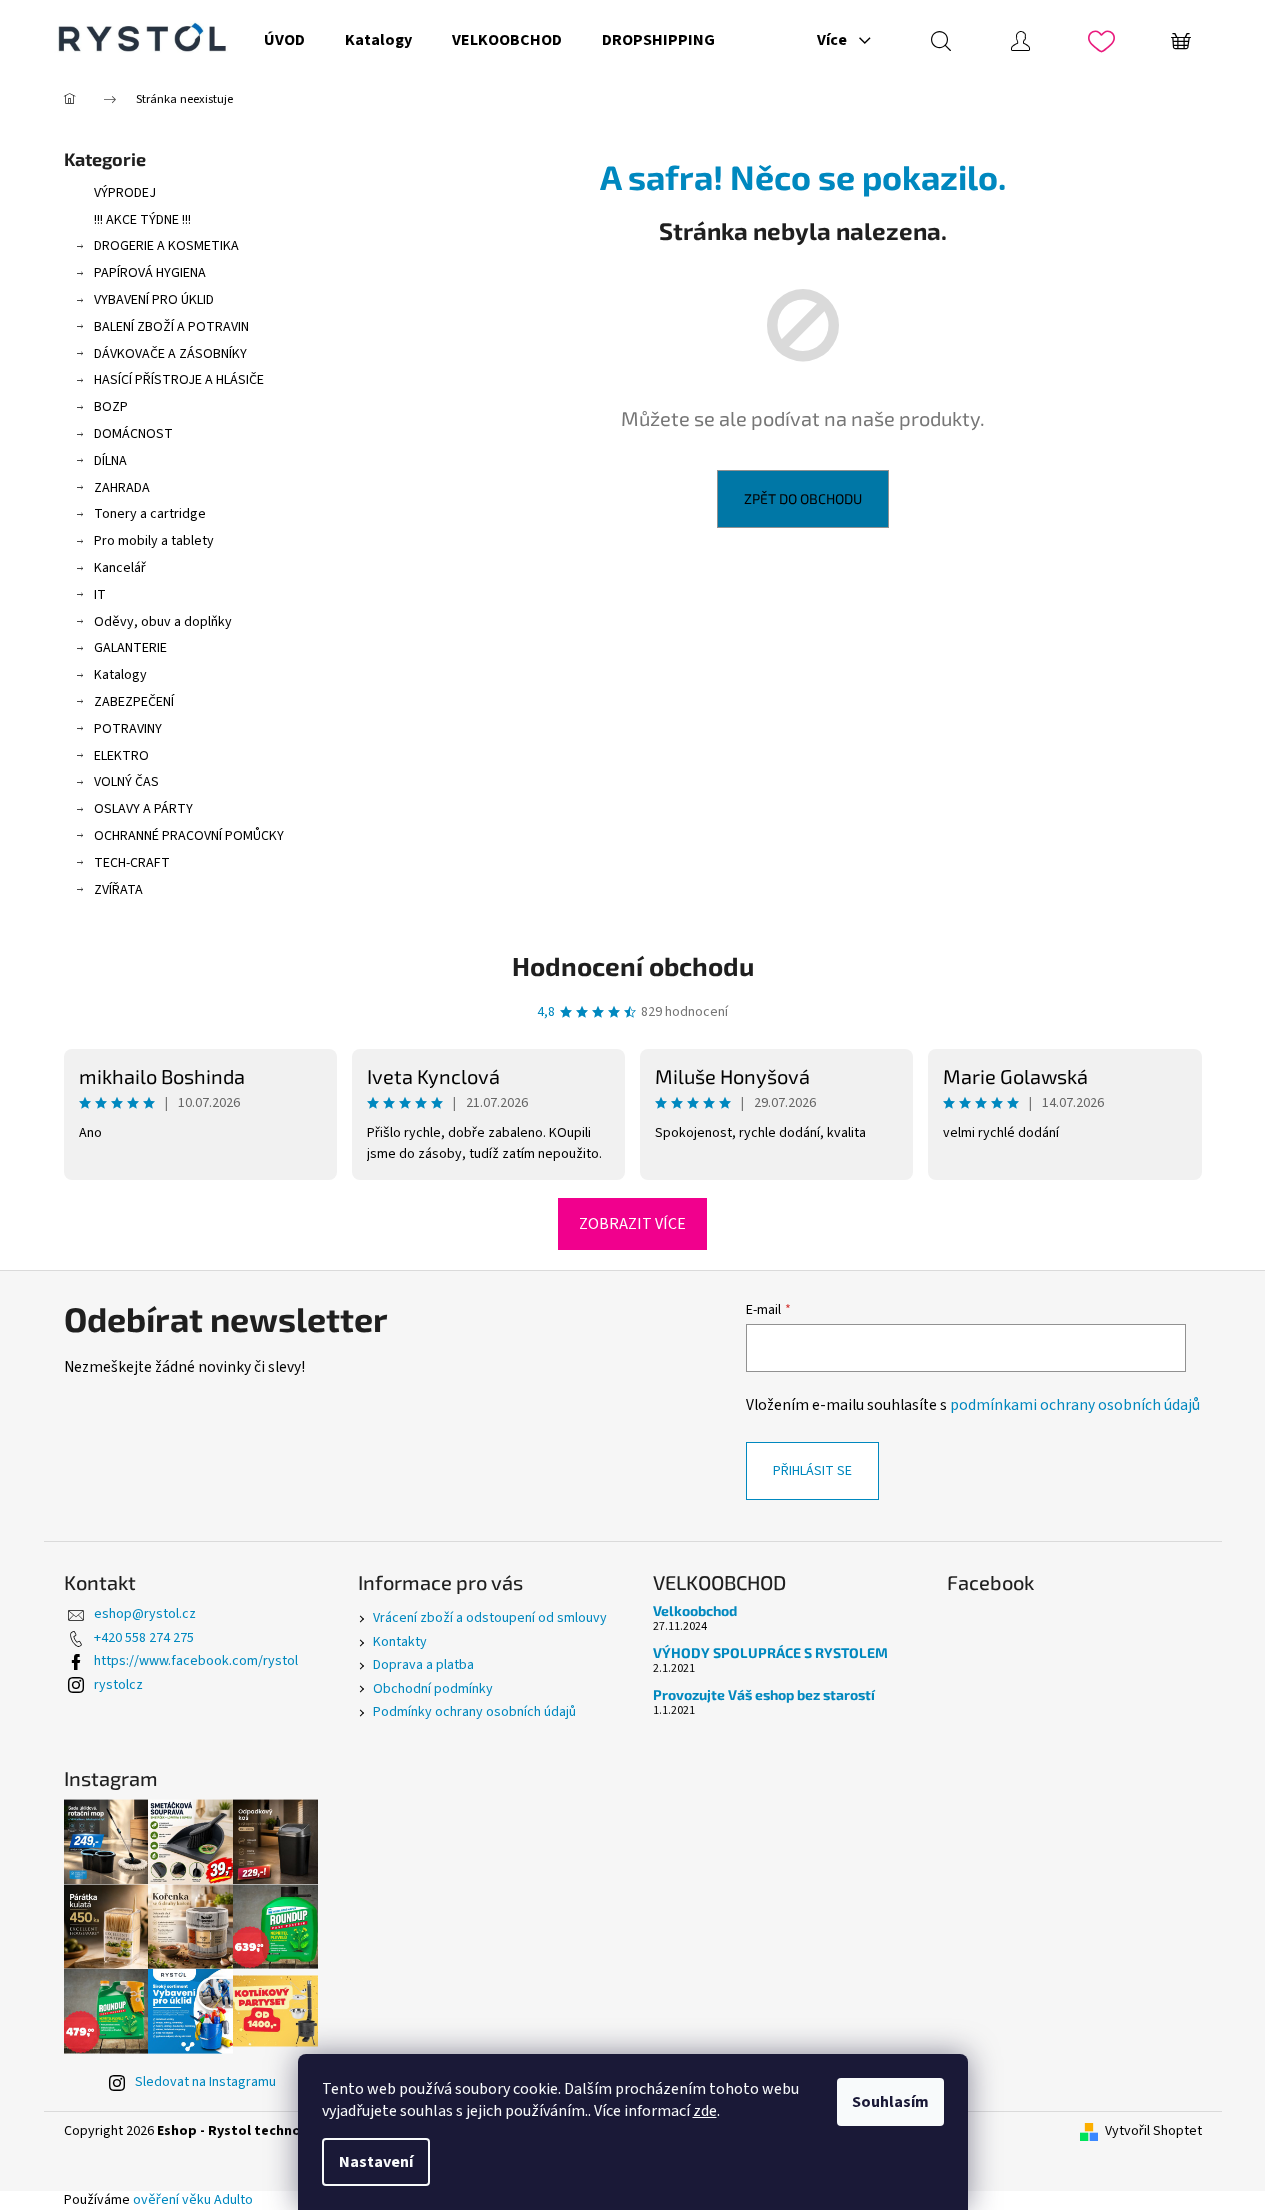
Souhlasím (890, 2102)
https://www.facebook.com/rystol (196, 1661)
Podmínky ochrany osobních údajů (474, 1712)
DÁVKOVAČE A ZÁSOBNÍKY (170, 354)
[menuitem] (284, 40)
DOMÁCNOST (133, 434)
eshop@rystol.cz (145, 1614)
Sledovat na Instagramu (205, 2082)
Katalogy (120, 675)
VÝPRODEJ (125, 193)
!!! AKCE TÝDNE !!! (142, 220)
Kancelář (120, 568)
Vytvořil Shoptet (1153, 2131)
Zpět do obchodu (803, 498)
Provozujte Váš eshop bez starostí (764, 1694)
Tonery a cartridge (150, 514)
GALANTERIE (130, 648)
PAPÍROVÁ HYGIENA (150, 273)
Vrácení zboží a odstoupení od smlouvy (490, 1618)
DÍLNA (110, 461)
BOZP (111, 407)
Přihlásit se (812, 1471)
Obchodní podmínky (433, 1689)
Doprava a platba (423, 1665)
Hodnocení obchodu (633, 965)
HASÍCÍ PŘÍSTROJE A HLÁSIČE (179, 380)
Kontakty (400, 1642)
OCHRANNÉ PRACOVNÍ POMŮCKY (189, 836)
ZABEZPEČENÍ (134, 702)
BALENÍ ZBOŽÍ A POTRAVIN (171, 327)
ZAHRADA (122, 488)
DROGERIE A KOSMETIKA (166, 246)
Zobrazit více (632, 1224)
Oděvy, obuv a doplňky (163, 622)
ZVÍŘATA (118, 890)
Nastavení (376, 2162)
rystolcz (118, 1685)
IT (100, 595)
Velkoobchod (695, 1610)
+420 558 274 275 (144, 1638)
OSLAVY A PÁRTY (143, 809)
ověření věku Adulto (193, 2200)
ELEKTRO (121, 756)
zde (705, 2111)
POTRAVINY (128, 729)
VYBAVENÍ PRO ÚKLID (154, 300)
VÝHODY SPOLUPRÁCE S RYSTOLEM (770, 1652)
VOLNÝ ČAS (126, 782)
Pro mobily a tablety (154, 541)
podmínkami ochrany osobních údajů (1075, 1405)
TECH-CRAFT (132, 863)
